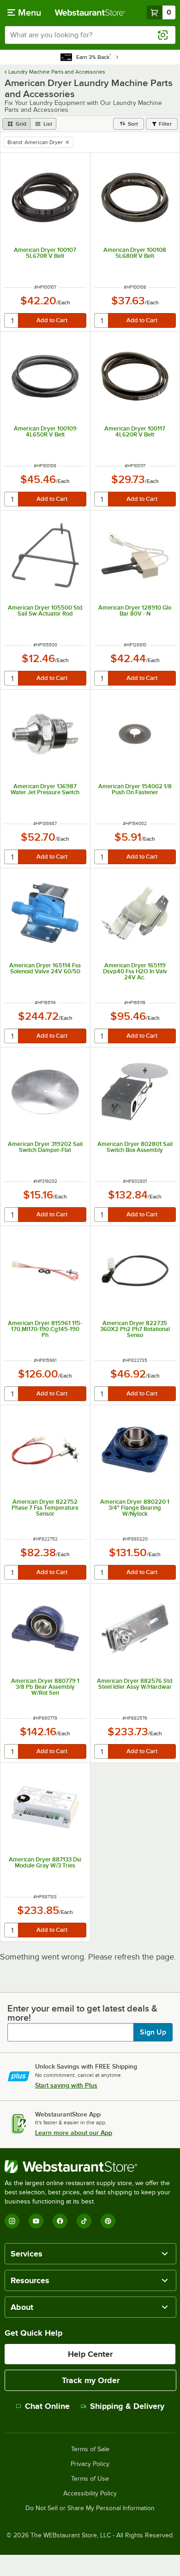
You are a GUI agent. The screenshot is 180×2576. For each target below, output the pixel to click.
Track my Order (91, 2380)
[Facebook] (60, 2221)
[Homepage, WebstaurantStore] (90, 12)
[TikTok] (84, 2221)
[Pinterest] (108, 2221)
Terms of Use (90, 2479)
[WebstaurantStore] (90, 2167)
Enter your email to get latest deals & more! (82, 2013)
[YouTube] (36, 2221)
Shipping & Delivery (127, 2406)
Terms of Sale (90, 2449)
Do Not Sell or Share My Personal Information (90, 2508)
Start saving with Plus (66, 2085)
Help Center (90, 2354)
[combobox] (90, 35)
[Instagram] (12, 2221)
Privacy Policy (90, 2464)
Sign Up (153, 2032)
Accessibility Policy (90, 2494)
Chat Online (47, 2406)
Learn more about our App (74, 2133)
